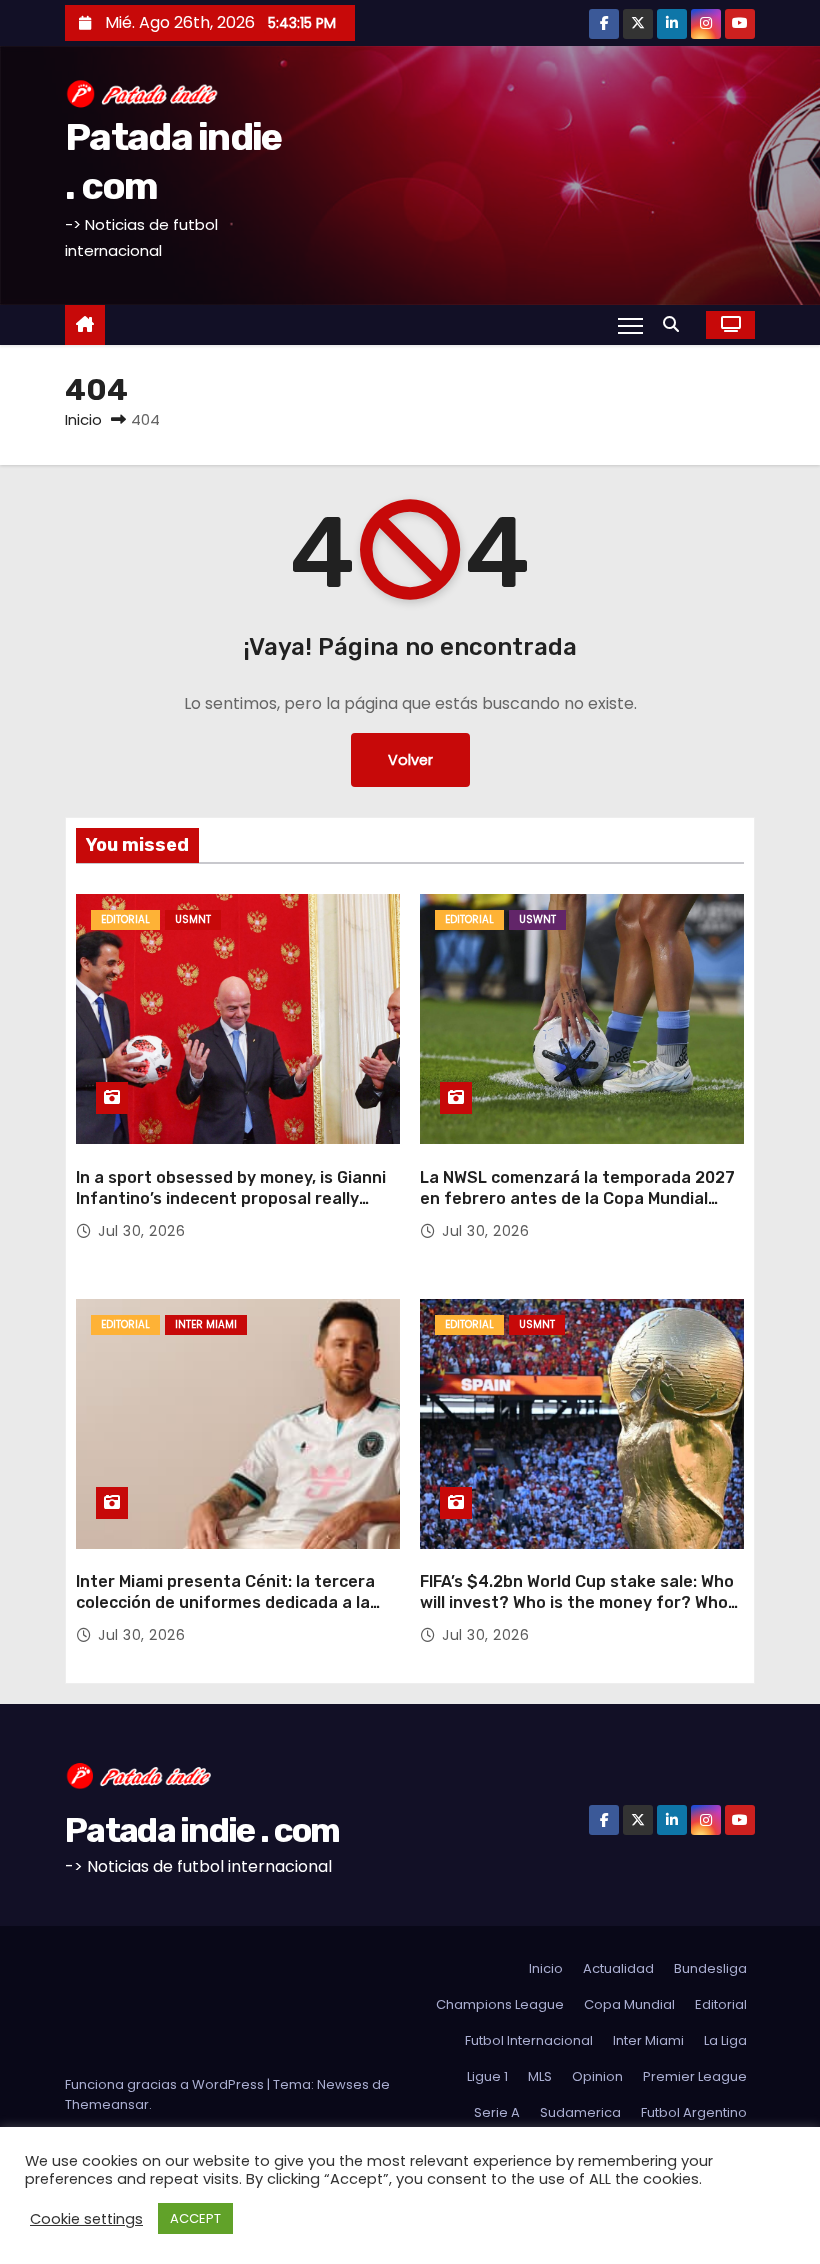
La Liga (725, 2040)
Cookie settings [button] (86, 2219)
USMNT (193, 919)
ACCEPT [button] (195, 2218)
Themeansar (107, 2104)
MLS (540, 2076)
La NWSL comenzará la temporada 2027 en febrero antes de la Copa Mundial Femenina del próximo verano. (577, 1199)
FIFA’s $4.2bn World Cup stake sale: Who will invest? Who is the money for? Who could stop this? (577, 1603)
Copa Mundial (629, 2004)
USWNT (537, 919)
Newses (343, 2084)
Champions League (500, 2004)
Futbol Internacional (529, 2040)
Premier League (695, 2076)
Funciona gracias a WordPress (166, 2084)
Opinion (597, 2076)
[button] (676, 324)
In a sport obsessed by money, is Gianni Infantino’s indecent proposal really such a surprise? (231, 1199)
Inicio (83, 419)
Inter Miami (206, 1324)
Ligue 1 (487, 2076)
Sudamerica (580, 2112)
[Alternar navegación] (630, 325)
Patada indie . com (202, 1830)
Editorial (125, 919)
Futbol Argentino (694, 2112)
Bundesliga (710, 1968)
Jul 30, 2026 (141, 1231)
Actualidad (618, 1968)
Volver (410, 760)
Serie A (497, 2112)
